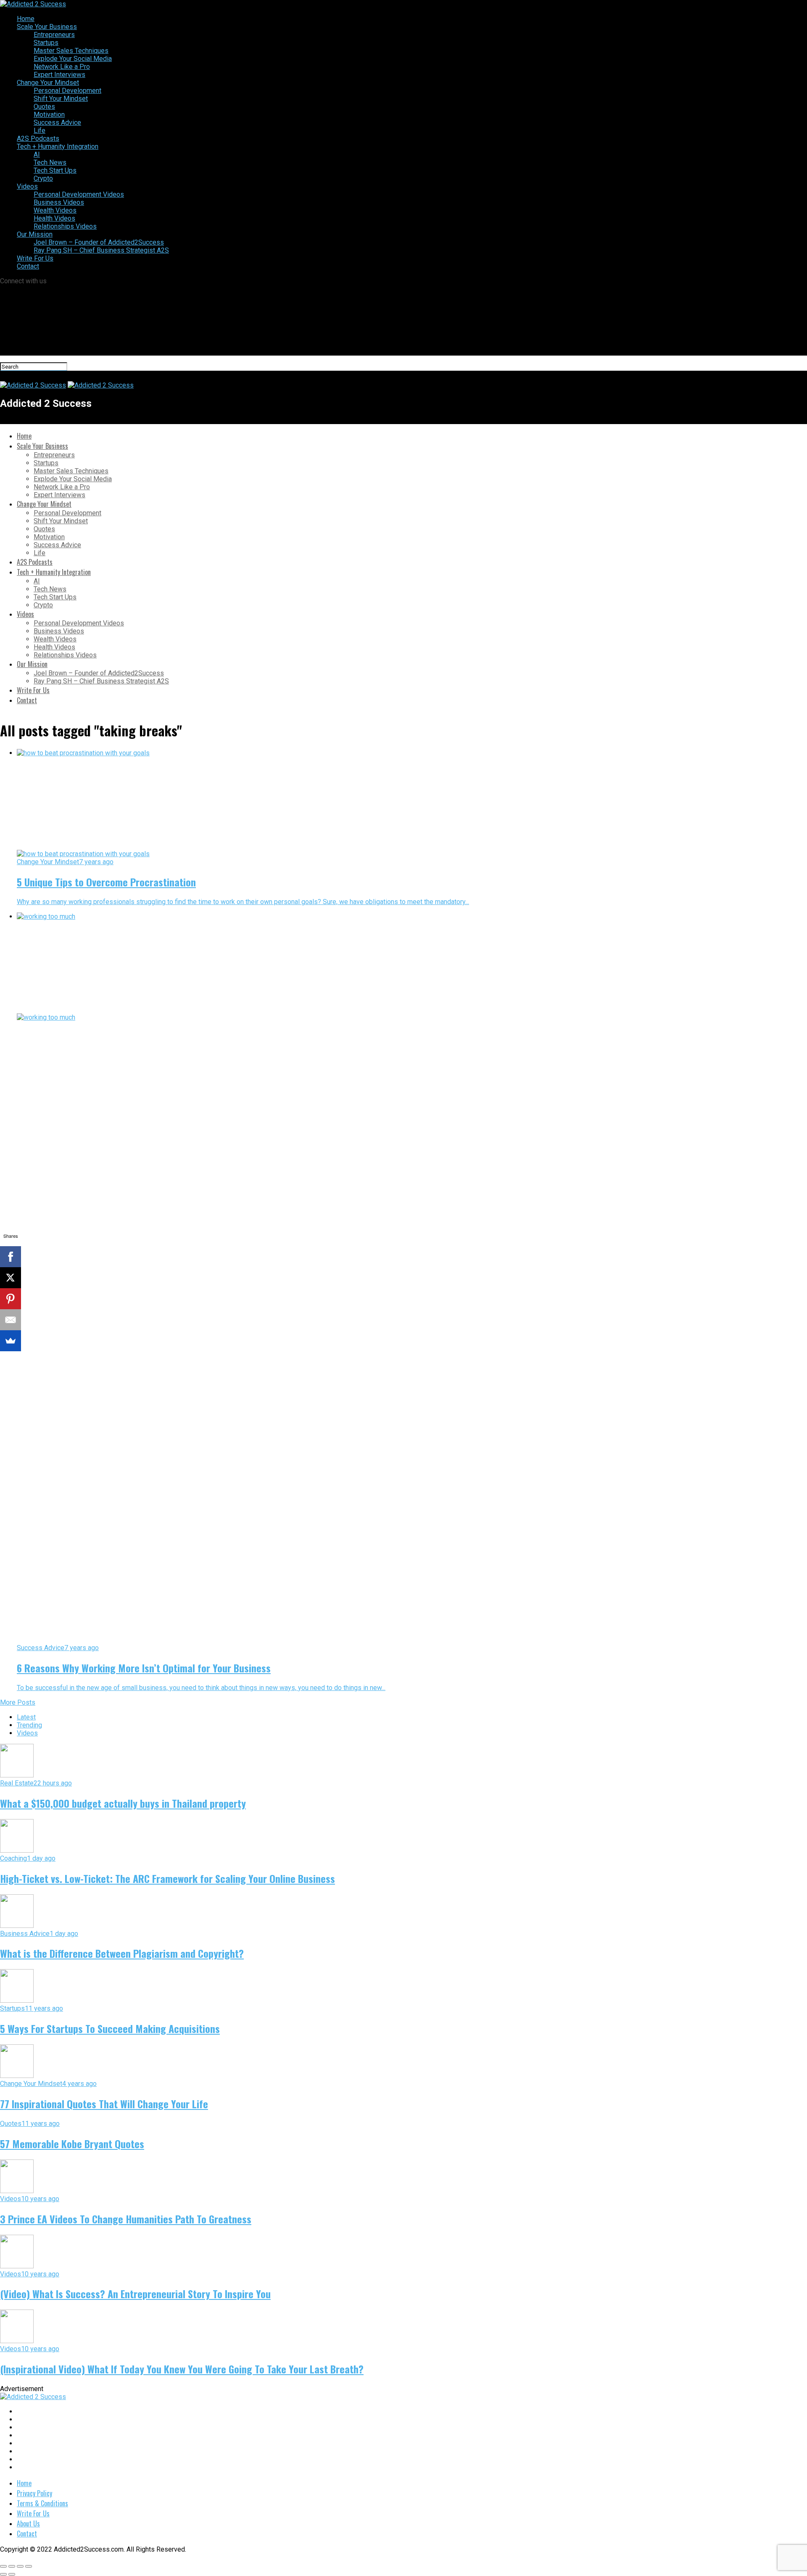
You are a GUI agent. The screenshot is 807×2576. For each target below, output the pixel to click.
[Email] (11, 1320)
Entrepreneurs (54, 35)
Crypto (43, 178)
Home (26, 19)
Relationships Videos (65, 226)
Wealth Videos (55, 210)
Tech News (50, 162)
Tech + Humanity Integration (58, 146)
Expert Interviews (59, 75)
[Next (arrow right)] (12, 2574)
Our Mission (35, 234)
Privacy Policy (34, 2493)
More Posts (18, 1702)
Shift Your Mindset (61, 99)
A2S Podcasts (38, 138)
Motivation (49, 115)
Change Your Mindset (48, 83)
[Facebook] (11, 1257)
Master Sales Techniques (71, 51)
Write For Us (35, 258)
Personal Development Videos (79, 194)
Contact (28, 266)
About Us (28, 2523)
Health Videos (54, 218)
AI (37, 154)
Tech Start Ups (55, 170)
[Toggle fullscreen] (20, 2566)
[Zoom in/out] (29, 2566)
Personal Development (67, 91)
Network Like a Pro (62, 67)
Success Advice (57, 123)
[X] (11, 1278)
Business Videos (59, 202)
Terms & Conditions (42, 2503)
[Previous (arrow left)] (3, 2574)
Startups (46, 43)
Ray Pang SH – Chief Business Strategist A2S (101, 250)
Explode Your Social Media (73, 59)
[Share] (12, 2566)
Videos (27, 186)
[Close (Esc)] (3, 2566)
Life (40, 131)
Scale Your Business (47, 27)
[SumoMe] (11, 1341)
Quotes (44, 107)
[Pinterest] (11, 1299)
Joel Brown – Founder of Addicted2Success (99, 242)
